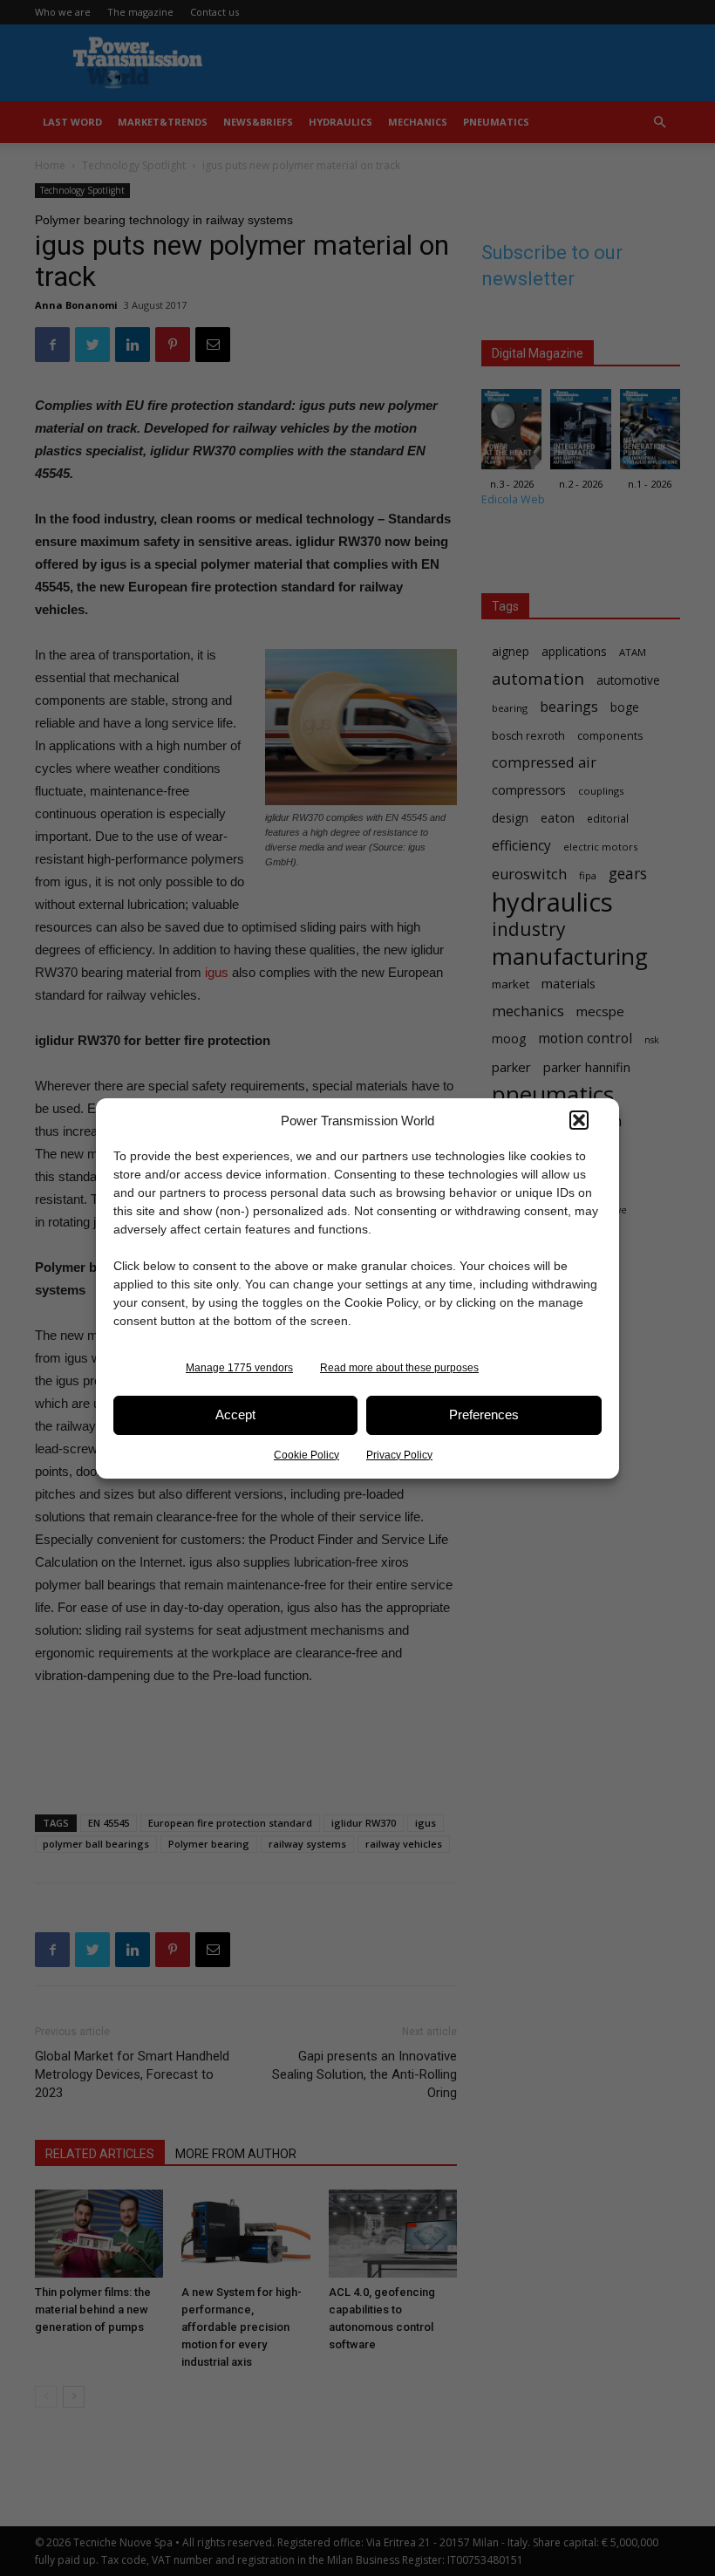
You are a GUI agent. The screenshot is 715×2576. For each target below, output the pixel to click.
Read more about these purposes (399, 1368)
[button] (579, 1120)
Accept (235, 1414)
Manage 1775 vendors (239, 1368)
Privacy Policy (399, 1455)
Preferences (484, 1414)
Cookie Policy (306, 1455)
